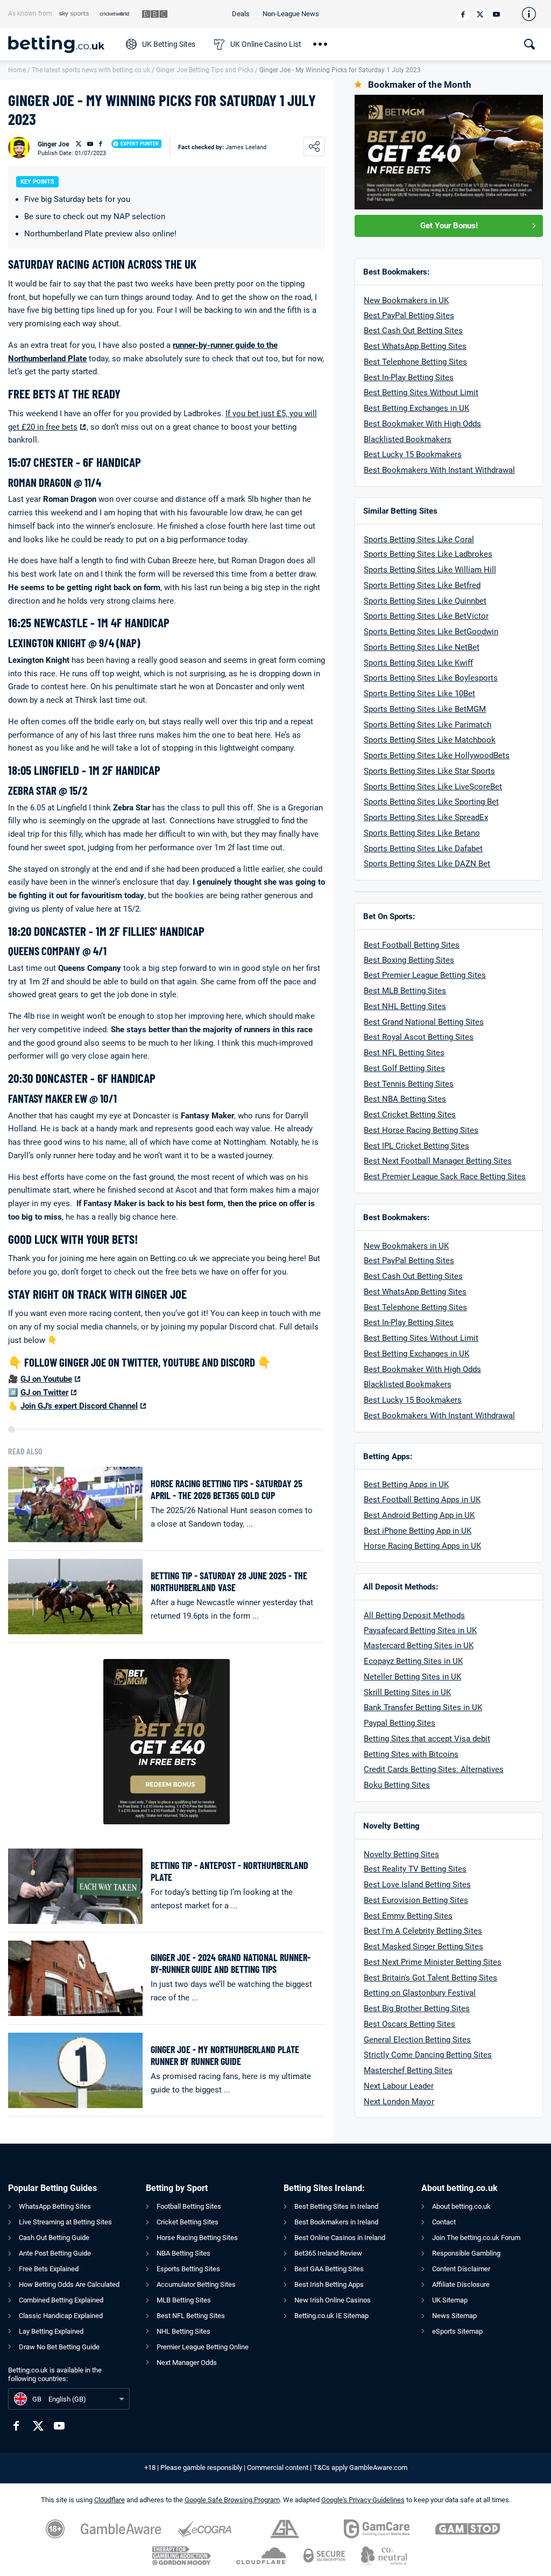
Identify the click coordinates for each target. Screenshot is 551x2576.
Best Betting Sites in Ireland (336, 2206)
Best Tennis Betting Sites (409, 1084)
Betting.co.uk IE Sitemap (331, 2316)
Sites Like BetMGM (450, 709)
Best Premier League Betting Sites (425, 975)
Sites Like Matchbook (455, 740)
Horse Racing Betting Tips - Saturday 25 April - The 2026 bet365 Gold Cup (227, 1490)
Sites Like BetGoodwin (457, 632)
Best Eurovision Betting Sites (416, 1900)
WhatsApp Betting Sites (55, 2206)
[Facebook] (463, 14)
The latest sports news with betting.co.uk (91, 70)
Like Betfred (458, 585)
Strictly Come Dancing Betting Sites (428, 2055)
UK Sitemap (450, 2300)
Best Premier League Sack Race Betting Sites (445, 1177)
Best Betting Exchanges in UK (416, 408)
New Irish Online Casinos (333, 2300)
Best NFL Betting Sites (404, 1053)
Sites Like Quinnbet (451, 601)
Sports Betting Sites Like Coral (419, 540)
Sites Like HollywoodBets (462, 755)
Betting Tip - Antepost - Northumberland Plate (229, 1871)
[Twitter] (480, 14)
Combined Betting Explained (61, 2300)
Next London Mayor (399, 2102)
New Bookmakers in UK (406, 300)
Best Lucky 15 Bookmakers (413, 454)
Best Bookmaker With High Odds (422, 424)
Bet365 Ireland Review (328, 2253)
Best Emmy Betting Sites (408, 1916)
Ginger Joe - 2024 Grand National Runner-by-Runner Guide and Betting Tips (231, 1963)
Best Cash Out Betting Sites (413, 331)
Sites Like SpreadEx (451, 817)
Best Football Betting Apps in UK (422, 1500)
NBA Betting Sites (183, 2253)
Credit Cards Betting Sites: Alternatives (434, 1769)
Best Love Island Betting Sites (417, 1885)
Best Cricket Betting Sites (410, 1115)
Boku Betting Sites (397, 1785)
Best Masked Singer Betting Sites (423, 1947)
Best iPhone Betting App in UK (418, 1531)
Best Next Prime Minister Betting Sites (433, 1962)
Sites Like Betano (447, 833)
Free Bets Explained (49, 2269)
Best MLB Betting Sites (405, 991)
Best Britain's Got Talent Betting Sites (430, 1978)
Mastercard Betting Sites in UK (419, 1646)
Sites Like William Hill (455, 570)
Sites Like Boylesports (456, 678)
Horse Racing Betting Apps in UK (422, 1546)
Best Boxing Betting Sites (409, 960)
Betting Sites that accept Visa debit (427, 1739)
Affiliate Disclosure (461, 2284)
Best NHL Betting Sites (405, 1006)
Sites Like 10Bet (445, 694)
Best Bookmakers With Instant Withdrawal (439, 470)
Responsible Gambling (466, 2253)
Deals (241, 14)
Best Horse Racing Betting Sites (421, 1130)
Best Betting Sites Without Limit (421, 393)
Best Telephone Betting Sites (415, 362)
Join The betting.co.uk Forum (476, 2238)
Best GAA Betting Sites (329, 2269)
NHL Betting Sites (183, 2331)
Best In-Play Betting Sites (409, 377)
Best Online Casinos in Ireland (340, 2238)
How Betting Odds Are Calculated (69, 2284)
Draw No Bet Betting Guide (59, 2347)
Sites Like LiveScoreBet (458, 787)
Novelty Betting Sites (401, 1854)
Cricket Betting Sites (188, 2222)
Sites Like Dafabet (449, 849)
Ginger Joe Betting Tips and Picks (205, 70)
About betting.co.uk (461, 2206)
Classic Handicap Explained (61, 2316)
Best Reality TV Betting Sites (415, 1869)
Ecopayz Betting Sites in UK (413, 1661)
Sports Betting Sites (400, 585)
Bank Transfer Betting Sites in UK (423, 1707)
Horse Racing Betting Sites (197, 2238)
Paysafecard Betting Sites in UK (420, 1630)
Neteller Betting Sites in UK (412, 1677)
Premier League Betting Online (203, 2347)
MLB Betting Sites (184, 2300)
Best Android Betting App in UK (419, 1515)
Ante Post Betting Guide (55, 2253)
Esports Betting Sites (188, 2269)
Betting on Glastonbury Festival (420, 1993)
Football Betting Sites (189, 2206)
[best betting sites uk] (62, 44)
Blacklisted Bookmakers (408, 439)
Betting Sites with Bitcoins (411, 1754)
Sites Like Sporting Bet (457, 802)
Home (17, 70)
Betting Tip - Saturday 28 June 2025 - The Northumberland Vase (229, 1582)
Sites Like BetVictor (452, 616)
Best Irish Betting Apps (329, 2284)
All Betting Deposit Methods (414, 1615)
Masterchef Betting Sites (408, 2070)
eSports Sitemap (457, 2331)
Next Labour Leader (399, 2086)
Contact (444, 2222)
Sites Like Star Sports (455, 771)
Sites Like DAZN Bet (453, 864)
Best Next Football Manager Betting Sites (438, 1161)
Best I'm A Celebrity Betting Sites (423, 1931)
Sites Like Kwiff (444, 663)
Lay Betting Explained (51, 2331)
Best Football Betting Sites (412, 945)
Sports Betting (389, 554)
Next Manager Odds (187, 2362)
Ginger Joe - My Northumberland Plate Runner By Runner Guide (225, 2056)
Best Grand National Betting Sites (424, 1022)
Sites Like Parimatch (453, 725)
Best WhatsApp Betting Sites (415, 346)
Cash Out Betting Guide (54, 2238)
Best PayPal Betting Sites (409, 316)
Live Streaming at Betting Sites (65, 2222)
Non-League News (291, 14)
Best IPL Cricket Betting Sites (416, 1146)
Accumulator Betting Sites (196, 2284)
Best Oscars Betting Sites (409, 2024)
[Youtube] (496, 14)
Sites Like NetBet (447, 647)
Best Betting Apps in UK (406, 1485)
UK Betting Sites (169, 44)
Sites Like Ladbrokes (454, 554)
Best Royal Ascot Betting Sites (419, 1037)
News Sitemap (454, 2316)
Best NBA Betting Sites (405, 1099)
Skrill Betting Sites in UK (407, 1692)
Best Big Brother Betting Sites (417, 2008)
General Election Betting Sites (417, 2040)
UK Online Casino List (266, 44)
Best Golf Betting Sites (404, 1068)
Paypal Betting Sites (400, 1723)
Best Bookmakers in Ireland (336, 2222)
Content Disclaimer (461, 2269)
